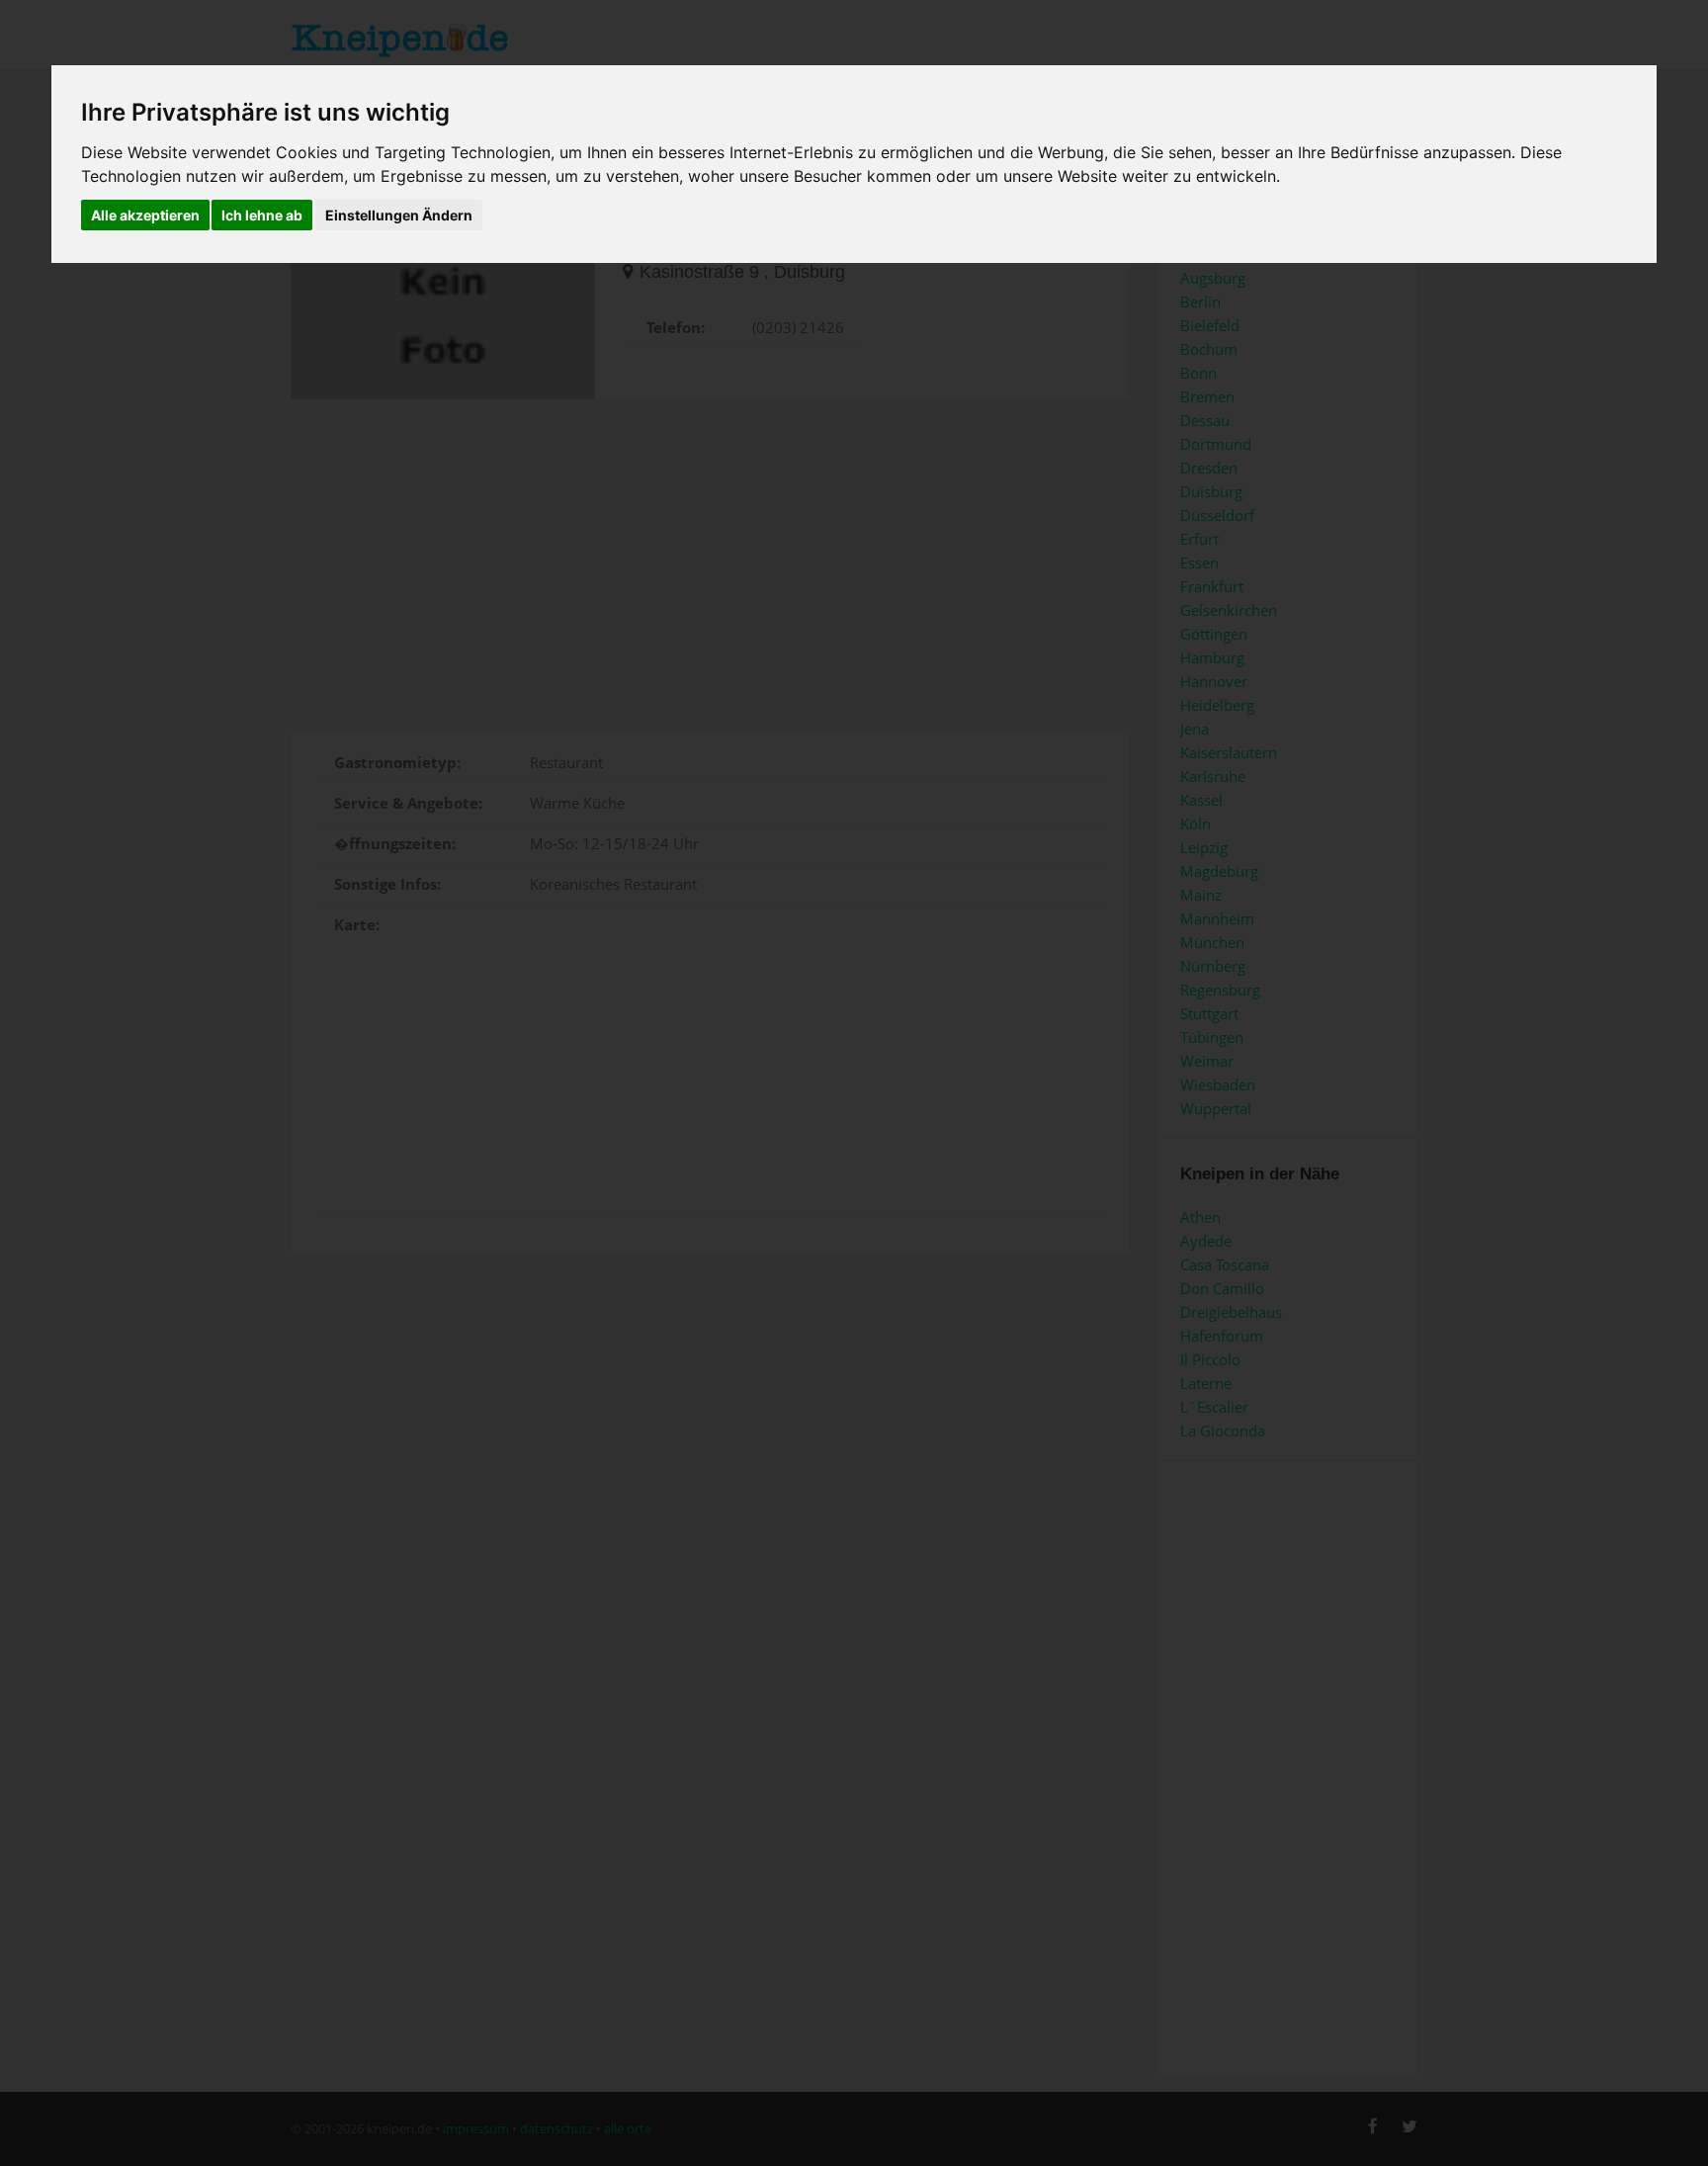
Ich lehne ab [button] (262, 215)
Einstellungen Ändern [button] (399, 215)
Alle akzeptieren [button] (145, 215)
